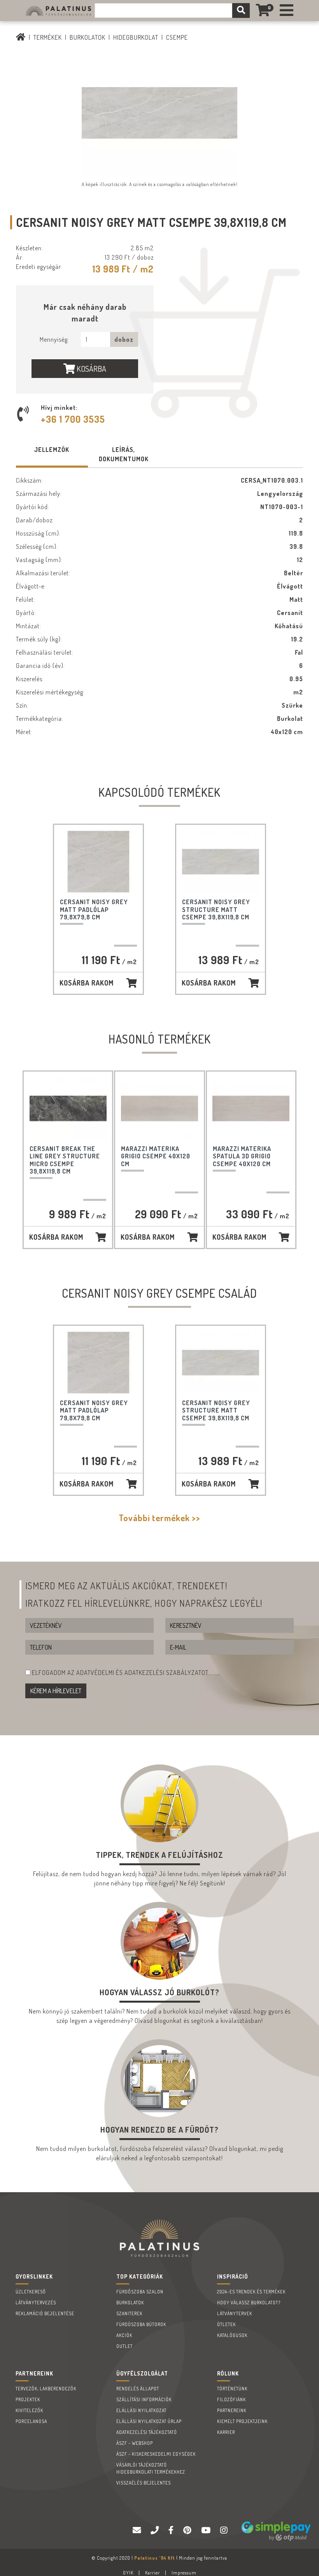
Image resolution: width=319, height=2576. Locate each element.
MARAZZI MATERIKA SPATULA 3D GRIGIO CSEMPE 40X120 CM (242, 1156)
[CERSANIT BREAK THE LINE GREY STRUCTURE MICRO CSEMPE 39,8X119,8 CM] (68, 1108)
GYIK (128, 2573)
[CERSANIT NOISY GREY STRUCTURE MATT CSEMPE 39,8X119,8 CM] (221, 862)
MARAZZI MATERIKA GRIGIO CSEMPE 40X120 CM (156, 1156)
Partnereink (232, 2410)
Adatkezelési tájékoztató (147, 2432)
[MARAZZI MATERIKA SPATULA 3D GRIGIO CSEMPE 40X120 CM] (251, 1108)
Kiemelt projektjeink (242, 2421)
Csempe (177, 37)
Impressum (184, 2573)
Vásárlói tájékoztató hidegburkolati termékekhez (151, 2468)
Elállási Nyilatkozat (141, 2410)
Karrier (226, 2432)
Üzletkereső (31, 2292)
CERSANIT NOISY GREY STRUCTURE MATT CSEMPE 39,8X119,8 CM (216, 909)
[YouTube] (207, 2530)
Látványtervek (235, 2313)
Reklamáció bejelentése (45, 2313)
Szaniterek (129, 2313)
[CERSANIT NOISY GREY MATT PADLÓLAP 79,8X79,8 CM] (98, 862)
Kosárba (91, 369)
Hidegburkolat (136, 37)
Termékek (48, 37)
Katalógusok (232, 2335)
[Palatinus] (287, 11)
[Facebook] (172, 2530)
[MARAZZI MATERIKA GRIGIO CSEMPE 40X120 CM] (159, 1108)
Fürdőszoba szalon (140, 2292)
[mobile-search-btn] (241, 11)
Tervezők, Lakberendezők (46, 2389)
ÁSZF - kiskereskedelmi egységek (156, 2454)
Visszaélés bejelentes (144, 2483)
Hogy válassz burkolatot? (249, 2303)
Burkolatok (88, 37)
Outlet (124, 2346)
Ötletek (226, 2324)
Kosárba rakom (87, 983)
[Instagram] (225, 2530)
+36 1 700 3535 (73, 419)
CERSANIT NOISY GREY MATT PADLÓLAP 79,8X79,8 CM (94, 909)
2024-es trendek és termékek (251, 2292)
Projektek (28, 2399)
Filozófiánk (231, 2399)
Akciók (124, 2335)
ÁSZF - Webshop (135, 2443)
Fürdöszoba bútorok (141, 2324)
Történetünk (232, 2389)
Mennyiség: (54, 339)
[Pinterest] (188, 2530)
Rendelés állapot (138, 2389)
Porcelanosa (31, 2421)
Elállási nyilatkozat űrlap (149, 2421)
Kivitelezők (29, 2410)
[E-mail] (138, 2530)
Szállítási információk (144, 2399)
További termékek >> (159, 1518)
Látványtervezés (36, 2303)
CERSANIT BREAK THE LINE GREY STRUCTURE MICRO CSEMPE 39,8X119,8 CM (65, 1160)
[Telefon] (156, 2530)
